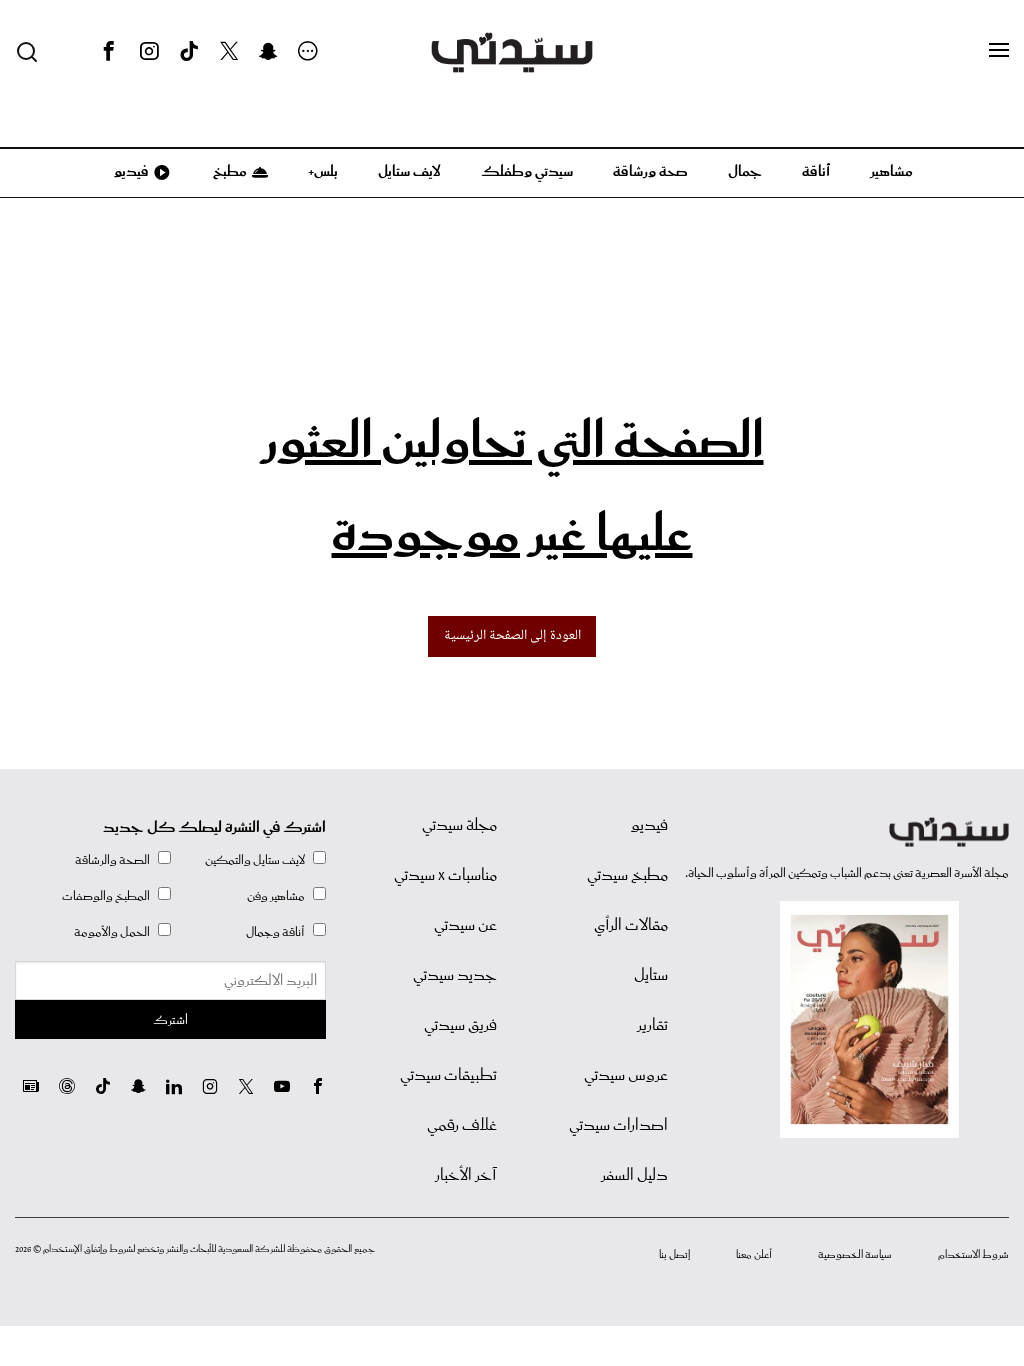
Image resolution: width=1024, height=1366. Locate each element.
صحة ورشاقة (650, 172)
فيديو (130, 172)
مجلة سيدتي (459, 826)
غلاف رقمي (462, 1126)
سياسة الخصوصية (855, 1255)
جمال (745, 172)
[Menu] (999, 51)
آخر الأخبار (466, 1176)
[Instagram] (149, 52)
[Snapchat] (268, 52)
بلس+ (323, 172)
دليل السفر (634, 1176)
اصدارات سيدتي (618, 1126)
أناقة (816, 172)
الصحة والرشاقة (112, 860)
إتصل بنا (674, 1255)
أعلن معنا (754, 1255)
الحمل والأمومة (112, 932)
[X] (229, 52)
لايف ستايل (409, 172)
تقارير (652, 1026)
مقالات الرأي (631, 926)
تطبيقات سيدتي (448, 1076)
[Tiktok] (189, 52)
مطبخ (228, 172)
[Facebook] (109, 52)
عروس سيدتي (626, 1076)
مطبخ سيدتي (627, 876)
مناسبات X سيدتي (445, 876)
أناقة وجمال (275, 932)
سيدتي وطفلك (527, 172)
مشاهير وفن (276, 896)
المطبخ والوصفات (106, 896)
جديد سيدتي (455, 976)
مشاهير (891, 172)
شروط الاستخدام (973, 1255)
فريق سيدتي (460, 1026)
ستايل (651, 976)
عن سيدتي (465, 926)
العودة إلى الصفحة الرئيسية (512, 636)
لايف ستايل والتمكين (255, 860)
